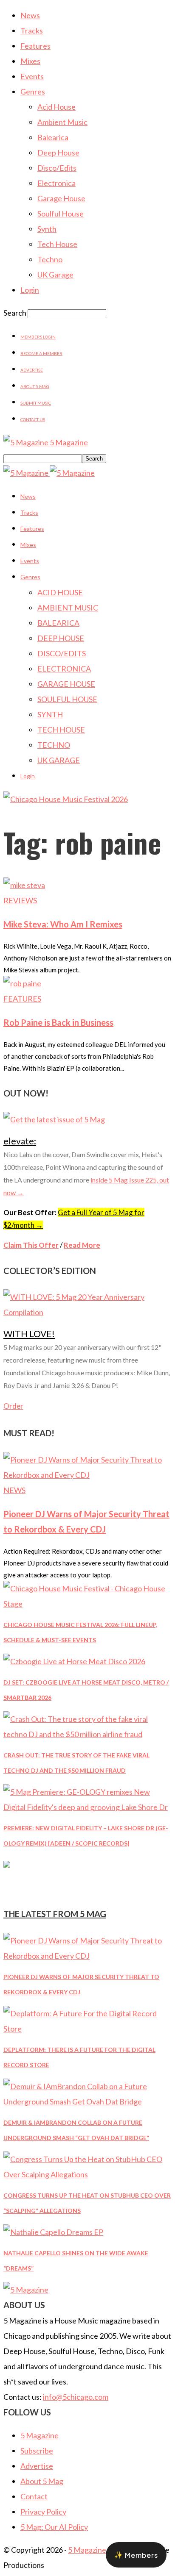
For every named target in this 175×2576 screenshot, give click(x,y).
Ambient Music (62, 122)
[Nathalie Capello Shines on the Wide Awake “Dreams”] (53, 2232)
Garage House (61, 198)
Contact (34, 2496)
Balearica (53, 137)
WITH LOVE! (29, 1334)
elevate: (20, 1141)
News (30, 15)
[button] (136, 2555)
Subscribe (37, 2451)
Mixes (30, 61)
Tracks (32, 31)
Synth (47, 229)
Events (32, 76)
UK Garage (55, 275)
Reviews (20, 900)
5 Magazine (40, 2435)
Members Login (38, 337)
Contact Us (33, 419)
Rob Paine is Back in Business (58, 1022)
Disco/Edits (57, 168)
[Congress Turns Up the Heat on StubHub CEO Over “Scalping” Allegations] (87, 2174)
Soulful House (61, 214)
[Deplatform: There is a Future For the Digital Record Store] (87, 2029)
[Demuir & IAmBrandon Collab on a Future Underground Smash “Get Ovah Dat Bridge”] (87, 2101)
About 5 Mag (35, 386)
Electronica (56, 183)
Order (13, 1406)
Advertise (32, 370)
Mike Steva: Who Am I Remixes (63, 924)
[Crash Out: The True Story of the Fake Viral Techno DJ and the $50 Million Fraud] (87, 1734)
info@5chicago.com (76, 2397)
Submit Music (36, 403)
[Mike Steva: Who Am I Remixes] (24, 885)
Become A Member (41, 353)
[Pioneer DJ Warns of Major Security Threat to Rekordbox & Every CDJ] (87, 1475)
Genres (33, 92)
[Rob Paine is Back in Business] (22, 983)
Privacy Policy (43, 2512)
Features (35, 46)
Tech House (57, 244)
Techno (50, 259)
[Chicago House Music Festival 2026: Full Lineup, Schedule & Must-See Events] (87, 1604)
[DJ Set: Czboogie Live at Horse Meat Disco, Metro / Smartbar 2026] (74, 1661)
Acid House (56, 107)
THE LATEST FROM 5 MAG (55, 1914)
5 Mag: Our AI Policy (54, 2527)
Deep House (58, 153)
